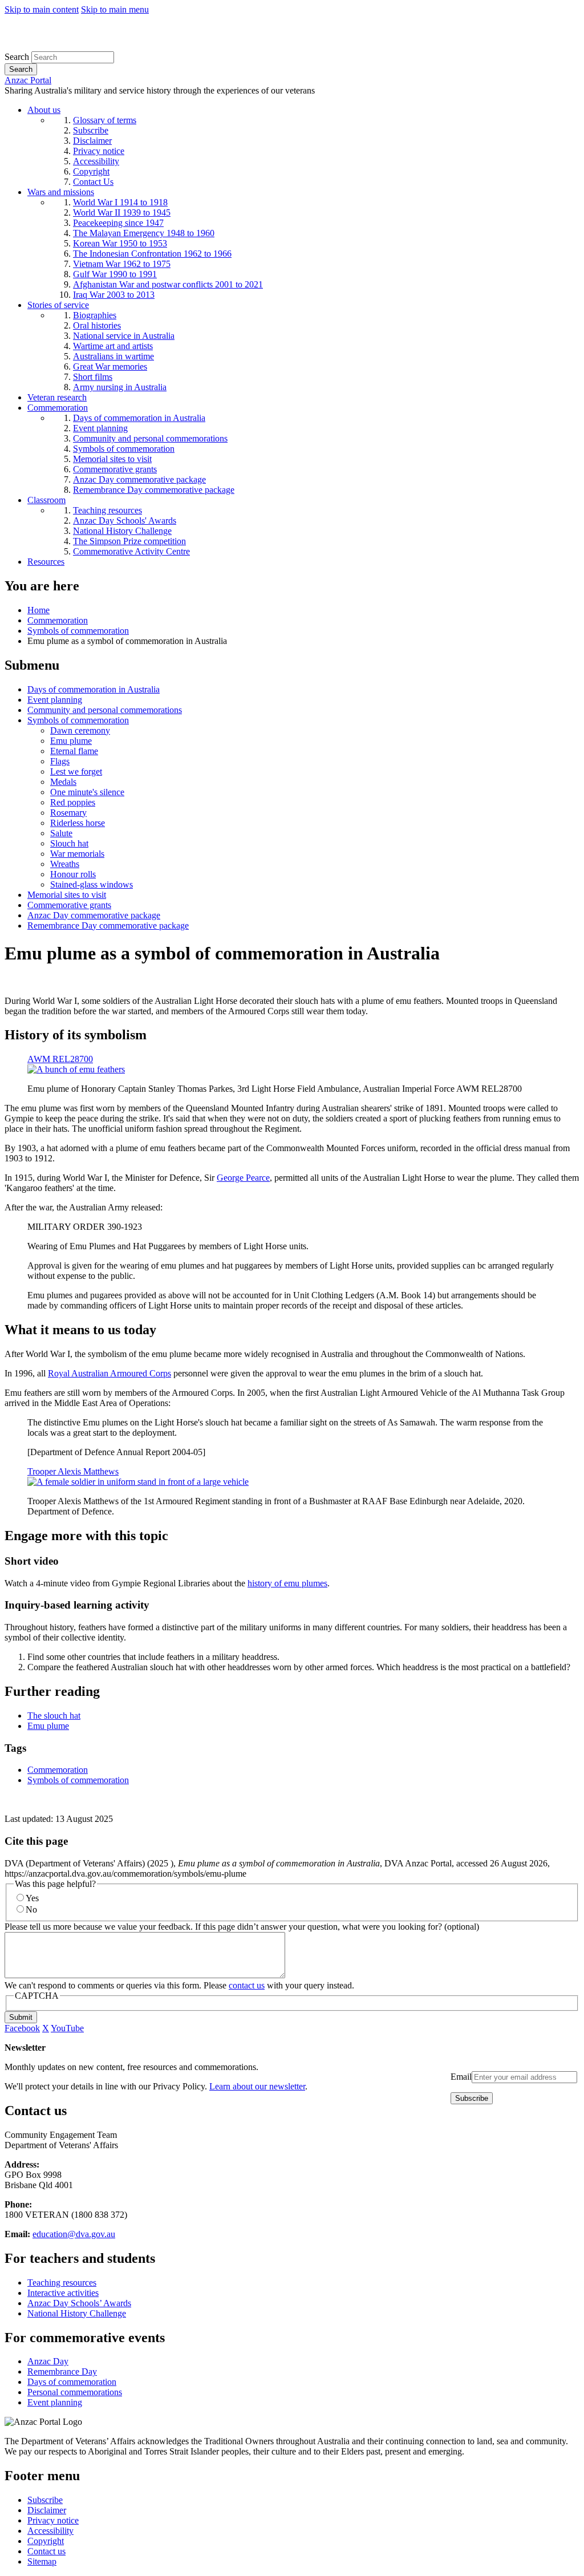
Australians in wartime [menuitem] (113, 356)
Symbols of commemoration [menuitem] (124, 449)
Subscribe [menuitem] (91, 130)
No (31, 1909)
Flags (60, 761)
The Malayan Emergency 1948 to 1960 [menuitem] (144, 233)
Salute (61, 833)
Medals (63, 782)
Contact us (46, 2551)
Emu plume (71, 741)
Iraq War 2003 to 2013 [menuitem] (114, 295)
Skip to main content (42, 9)
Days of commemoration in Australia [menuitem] (139, 418)
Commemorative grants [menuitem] (115, 469)
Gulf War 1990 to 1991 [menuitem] (115, 274)
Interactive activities (63, 2293)
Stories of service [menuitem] (58, 305)
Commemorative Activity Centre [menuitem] (131, 551)
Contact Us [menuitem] (93, 182)
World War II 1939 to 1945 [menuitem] (122, 212)
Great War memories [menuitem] (110, 366)
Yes (32, 1898)
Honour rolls (73, 874)
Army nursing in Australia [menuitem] (120, 387)
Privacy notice (53, 2520)
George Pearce (243, 1178)
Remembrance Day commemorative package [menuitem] (154, 490)
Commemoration (58, 620)
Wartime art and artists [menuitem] (113, 346)
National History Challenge (77, 2313)
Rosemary (68, 813)
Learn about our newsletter (257, 2086)
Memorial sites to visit (67, 895)
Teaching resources (62, 2283)
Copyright (46, 2541)
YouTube (67, 2028)
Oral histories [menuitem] (97, 325)
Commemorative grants (69, 905)
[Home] (88, 46)
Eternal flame (74, 751)
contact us (247, 1985)
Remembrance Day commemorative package (108, 926)
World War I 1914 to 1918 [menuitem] (120, 202)
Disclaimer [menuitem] (92, 141)
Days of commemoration (72, 2382)
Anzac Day (48, 2361)
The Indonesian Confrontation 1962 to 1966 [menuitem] (152, 254)
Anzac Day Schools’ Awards (79, 2303)
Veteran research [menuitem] (57, 397)
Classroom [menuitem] (46, 500)
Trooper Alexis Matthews (73, 1471)
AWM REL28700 (60, 1059)
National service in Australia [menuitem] (124, 336)
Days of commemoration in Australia (94, 689)
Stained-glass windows (92, 884)
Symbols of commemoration (78, 631)
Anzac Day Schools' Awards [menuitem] (125, 521)
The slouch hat (54, 1716)
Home (38, 610)
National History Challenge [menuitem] (122, 531)
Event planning (55, 700)
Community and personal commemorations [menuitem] (150, 438)
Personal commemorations (75, 2392)
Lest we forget (76, 771)
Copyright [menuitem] (91, 171)
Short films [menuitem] (93, 377)
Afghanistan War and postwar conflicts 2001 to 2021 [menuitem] (168, 284)
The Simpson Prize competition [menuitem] (129, 541)
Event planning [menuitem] (100, 428)
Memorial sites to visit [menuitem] (112, 459)
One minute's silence (87, 792)
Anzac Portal (28, 80)
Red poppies (73, 802)
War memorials (77, 854)
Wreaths (65, 864)
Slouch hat (69, 843)
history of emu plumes (287, 1583)
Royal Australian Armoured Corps (109, 1373)
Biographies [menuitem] (95, 315)
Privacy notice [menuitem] (99, 151)
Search (17, 57)
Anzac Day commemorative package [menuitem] (139, 479)
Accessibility (50, 2531)
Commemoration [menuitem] (58, 408)
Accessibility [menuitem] (96, 161)
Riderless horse (78, 823)
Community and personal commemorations (105, 710)
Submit (21, 2017)
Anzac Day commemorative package (94, 915)
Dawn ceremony (80, 730)
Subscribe (45, 2500)
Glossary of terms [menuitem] (105, 120)
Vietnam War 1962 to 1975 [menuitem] (122, 264)
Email (461, 2077)
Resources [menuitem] (46, 562)
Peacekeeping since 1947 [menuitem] (118, 223)
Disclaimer (47, 2510)
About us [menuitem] (44, 110)
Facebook (22, 2028)
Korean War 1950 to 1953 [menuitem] (120, 243)
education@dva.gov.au (74, 2234)
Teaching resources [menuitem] (108, 510)
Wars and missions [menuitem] (61, 192)
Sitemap (42, 2561)
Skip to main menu (115, 9)
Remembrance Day (62, 2372)
